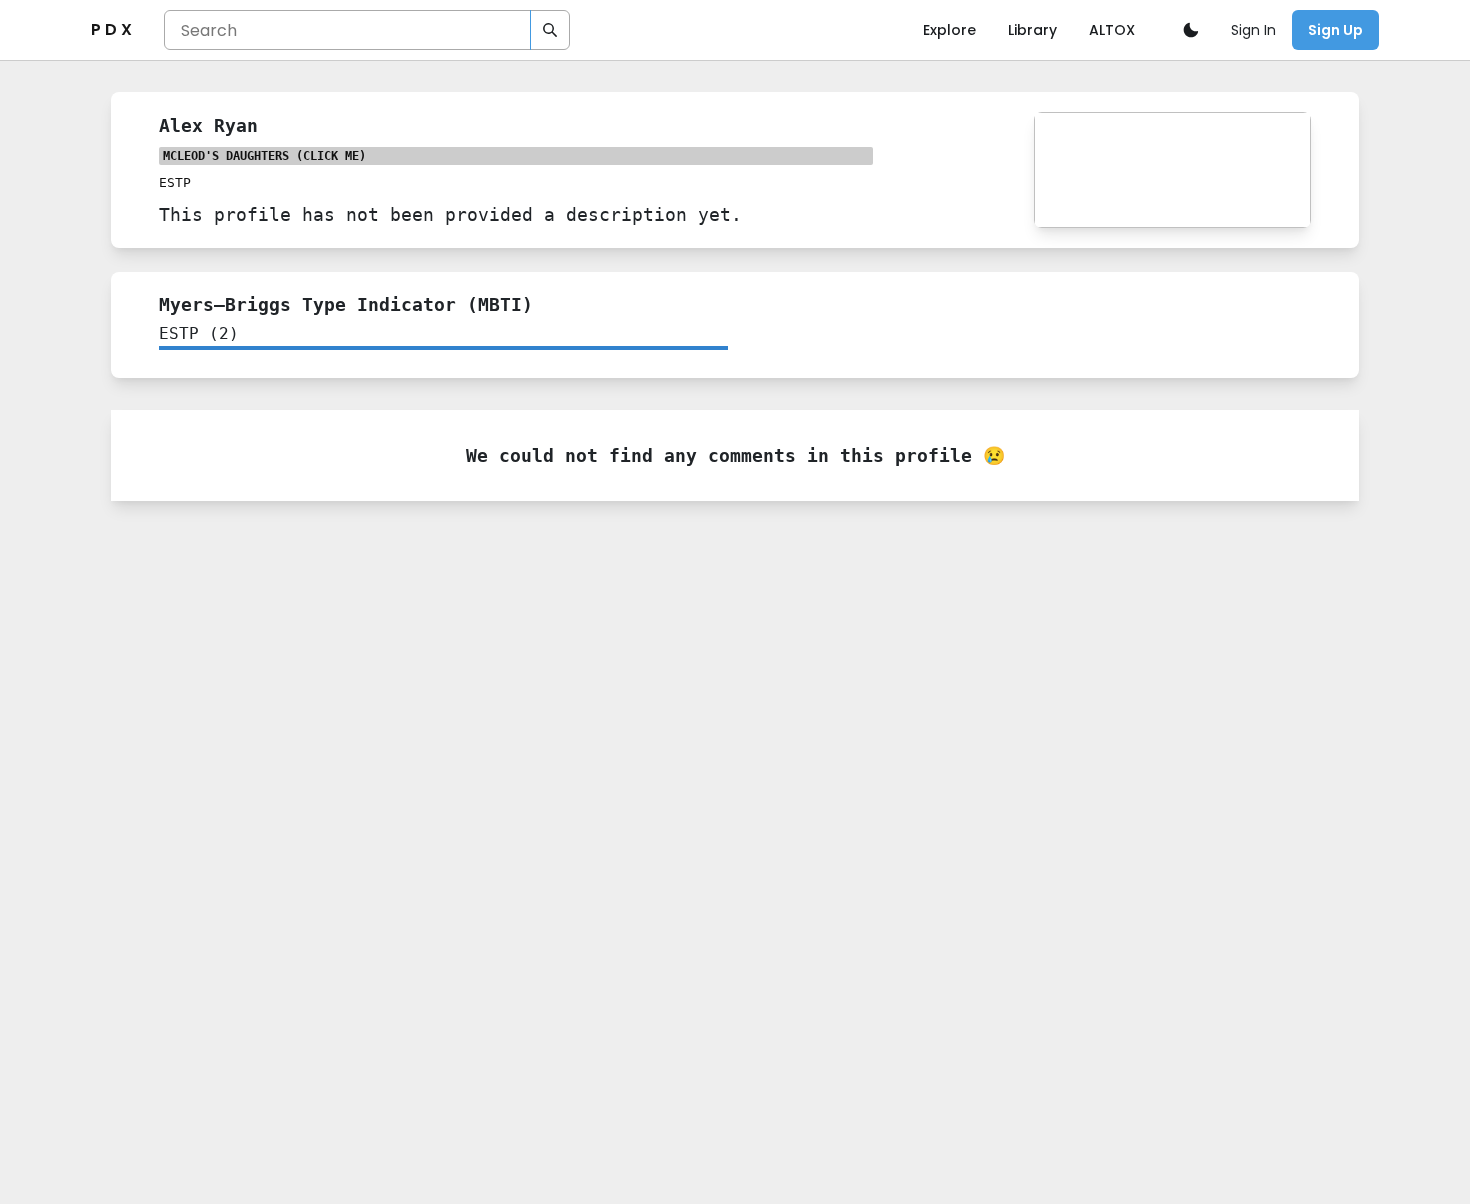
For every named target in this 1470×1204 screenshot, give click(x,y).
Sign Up (1335, 30)
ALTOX (1112, 30)
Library (1032, 30)
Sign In (1253, 30)
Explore (949, 30)
